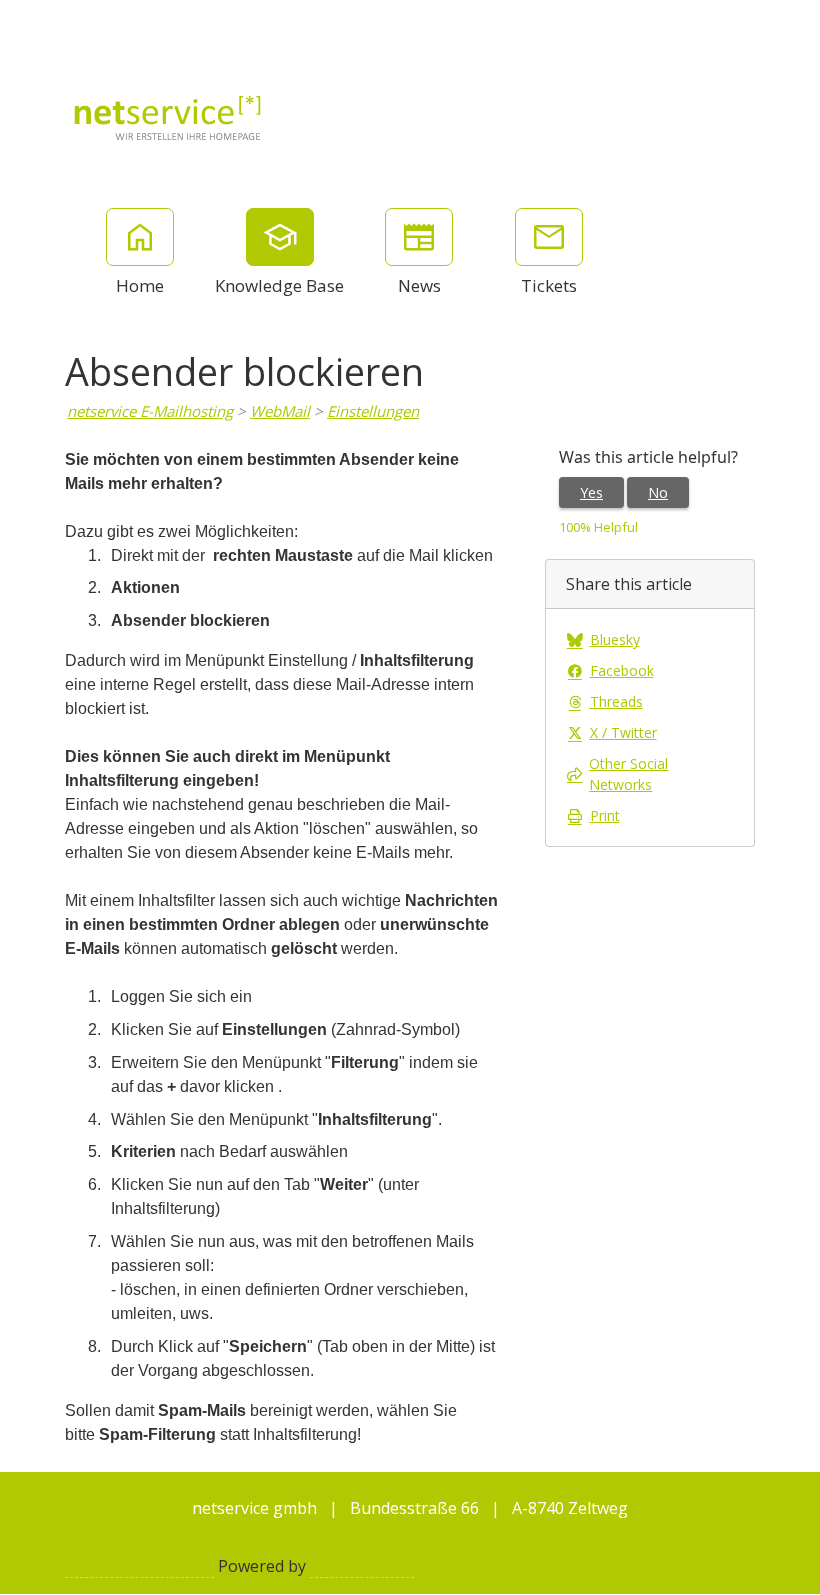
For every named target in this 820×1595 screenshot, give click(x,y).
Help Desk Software (139, 1566)
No (658, 492)
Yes (591, 492)
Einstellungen (373, 411)
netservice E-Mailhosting (150, 411)
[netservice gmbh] (168, 116)
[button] (716, 24)
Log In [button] (781, 25)
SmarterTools (362, 1566)
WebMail (280, 411)
